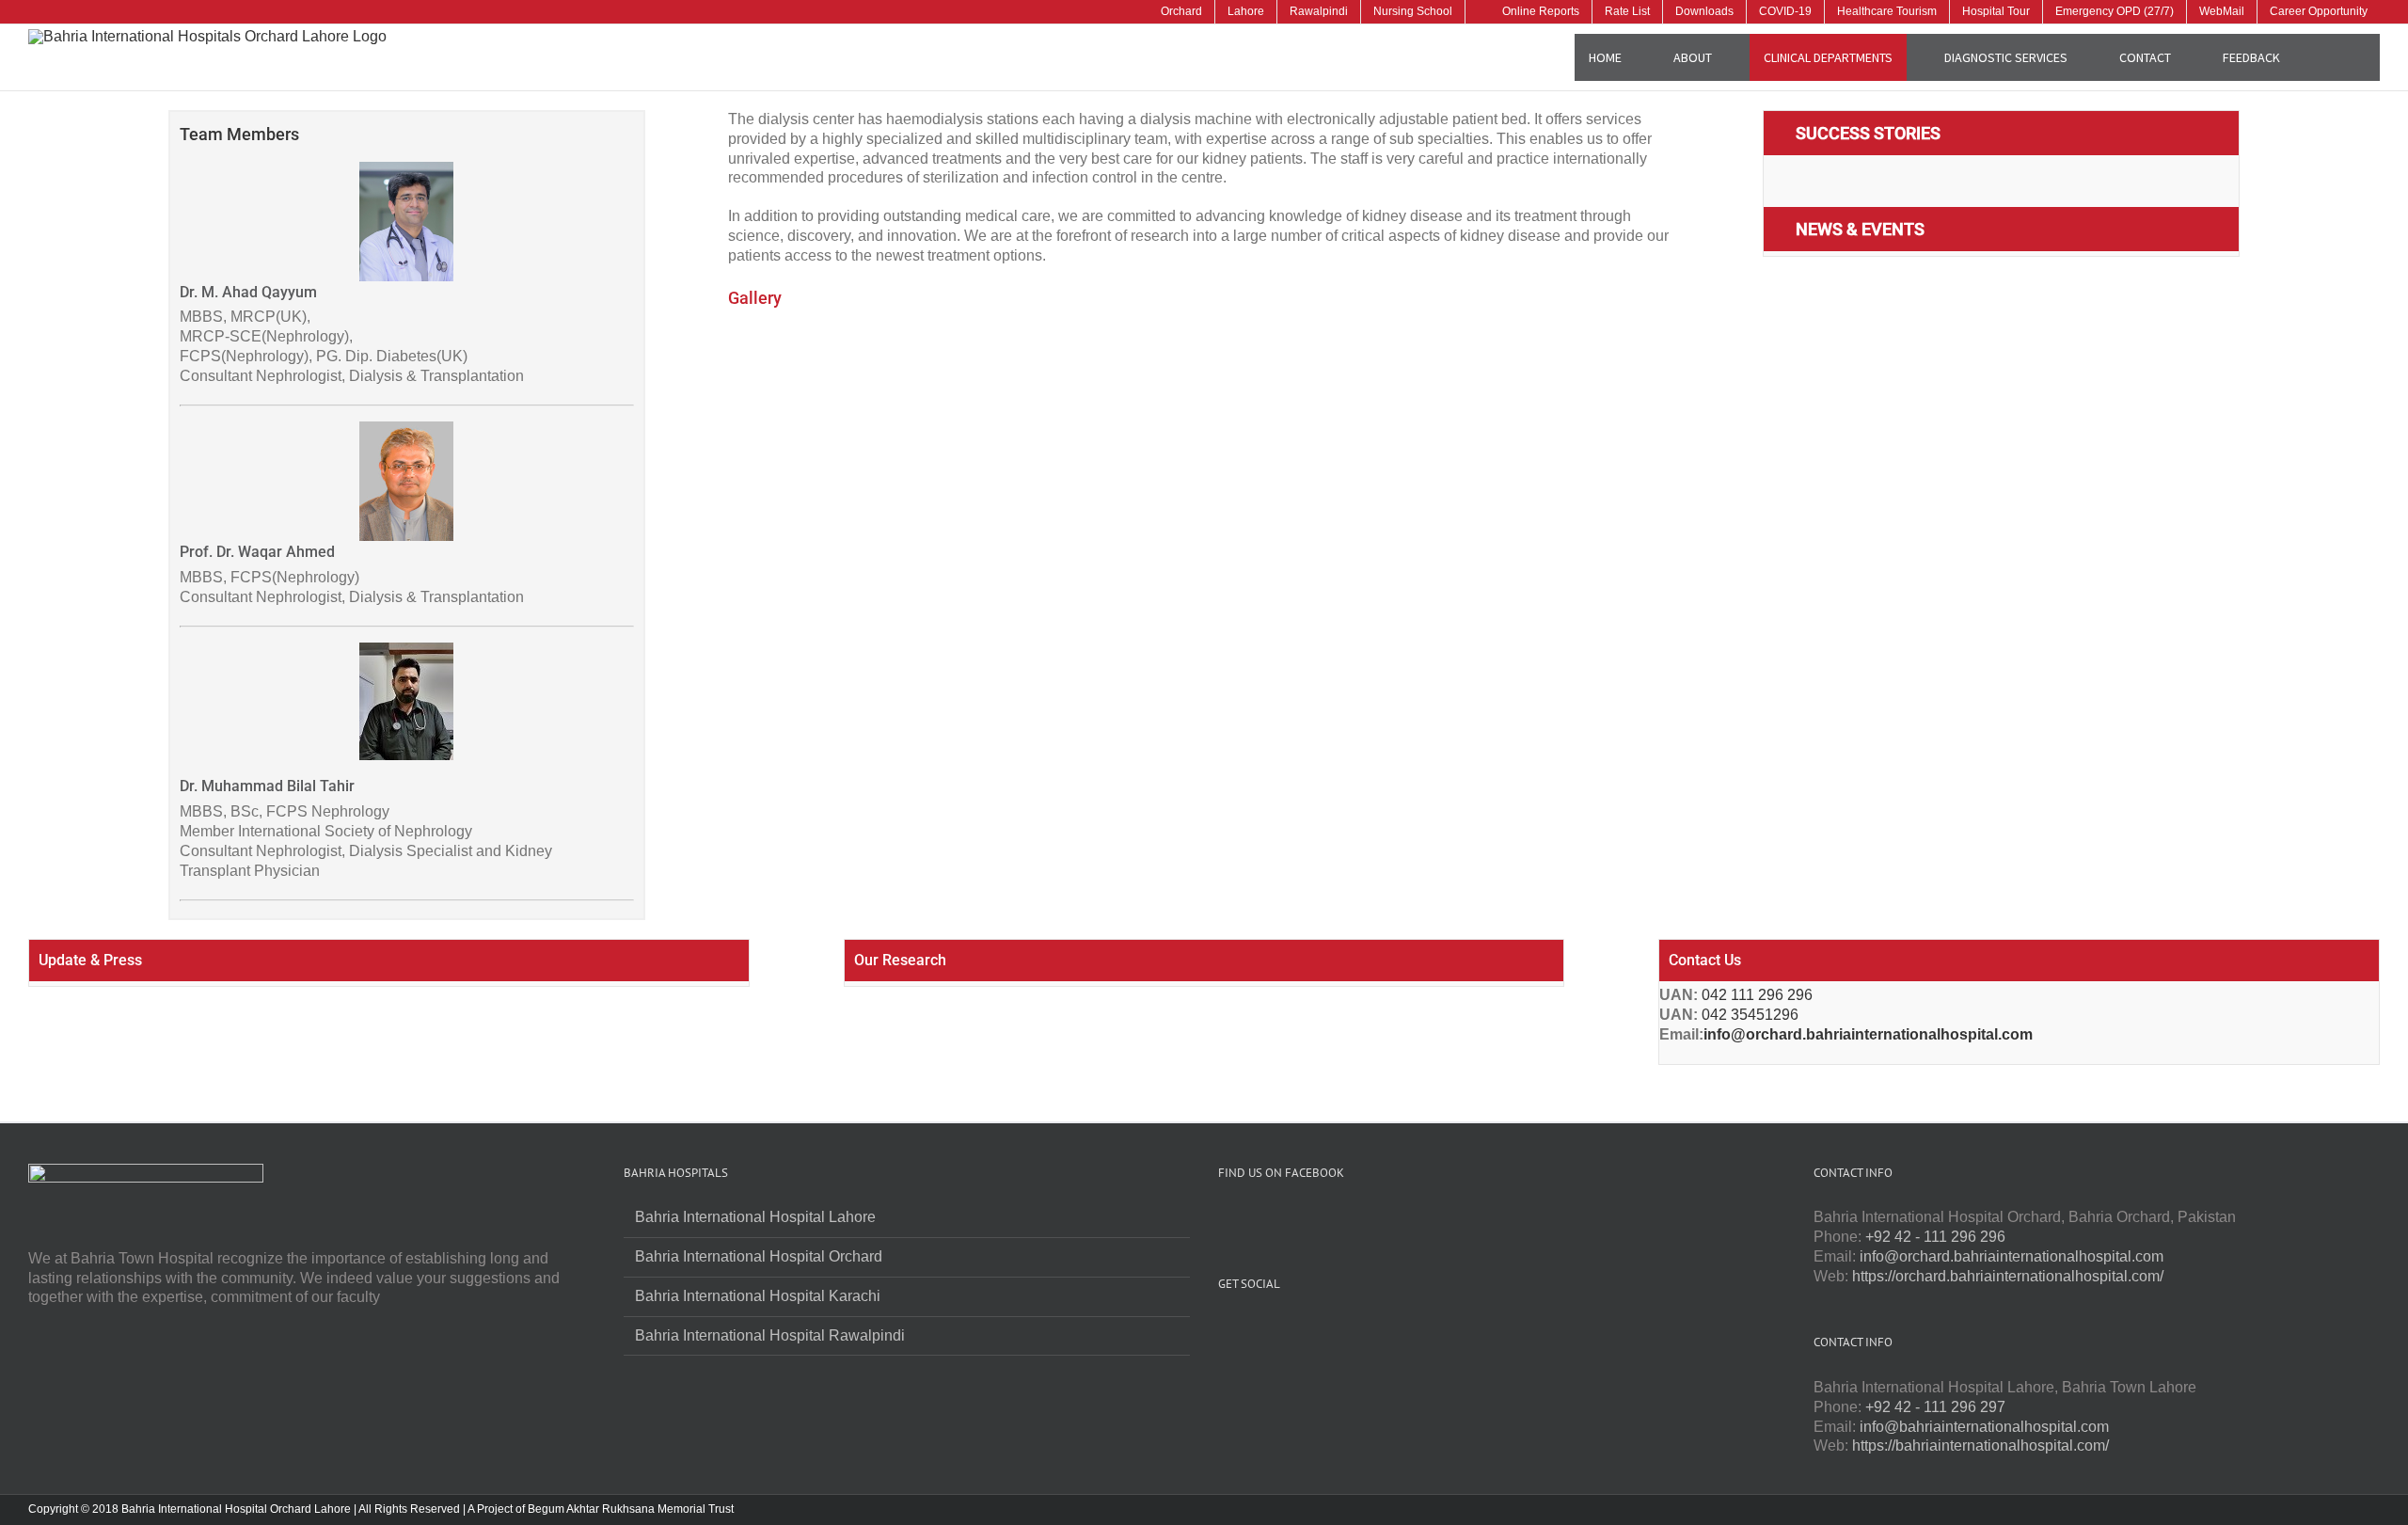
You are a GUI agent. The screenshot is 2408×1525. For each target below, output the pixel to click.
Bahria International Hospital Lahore (755, 1217)
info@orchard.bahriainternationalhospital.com (1868, 1034)
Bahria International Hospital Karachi (758, 1296)
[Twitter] (1249, 1329)
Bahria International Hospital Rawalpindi (770, 1335)
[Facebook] (1224, 1329)
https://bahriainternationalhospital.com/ (1980, 1446)
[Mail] (1325, 1329)
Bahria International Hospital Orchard (759, 1256)
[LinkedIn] (1300, 1329)
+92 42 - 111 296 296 (1935, 1237)
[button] (2337, 57)
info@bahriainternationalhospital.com (1984, 1427)
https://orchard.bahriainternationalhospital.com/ (2008, 1276)
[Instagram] (1275, 1329)
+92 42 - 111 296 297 (1935, 1407)
